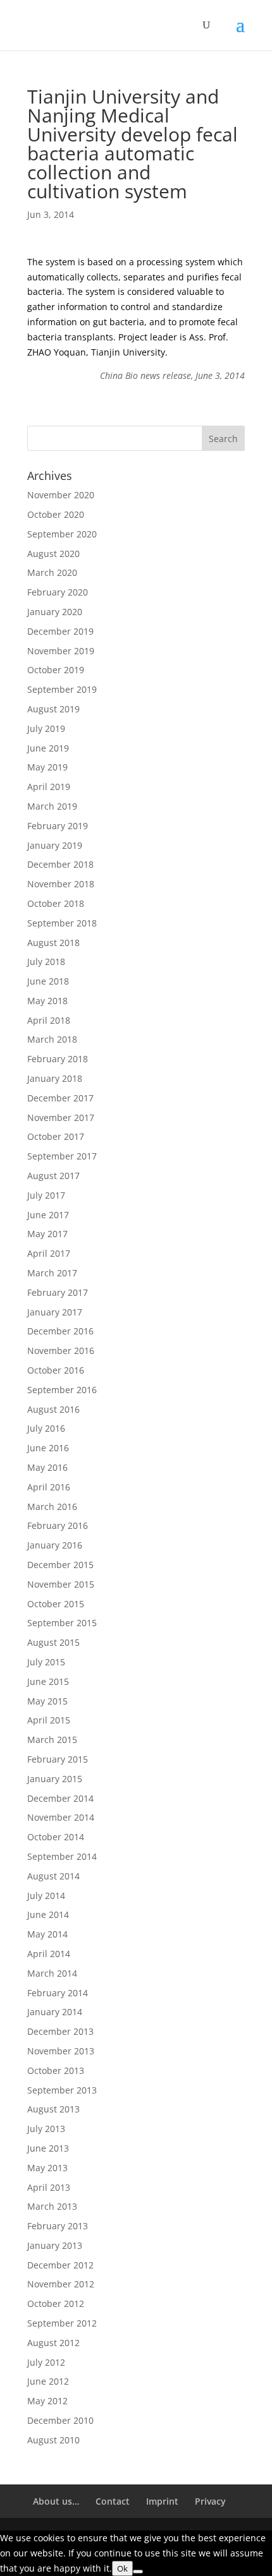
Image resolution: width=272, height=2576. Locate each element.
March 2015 (52, 1740)
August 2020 (53, 554)
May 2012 (47, 2401)
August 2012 (53, 2343)
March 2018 (52, 1039)
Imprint (162, 2501)
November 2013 (61, 2051)
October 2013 (56, 2070)
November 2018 (61, 884)
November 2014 (61, 1817)
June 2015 (48, 1681)
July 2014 (46, 1896)
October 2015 (56, 1604)
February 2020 (58, 592)
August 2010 (53, 2440)
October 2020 (56, 514)
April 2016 (49, 1487)
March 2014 (52, 1973)
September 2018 (62, 923)
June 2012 (48, 2381)
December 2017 (60, 1098)
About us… (56, 2501)
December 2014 (60, 1798)
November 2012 (61, 2284)
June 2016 (48, 1448)
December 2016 (60, 1331)
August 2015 (53, 1642)
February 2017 (58, 1292)
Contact (113, 2501)
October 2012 (56, 2303)
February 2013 (58, 2226)
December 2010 (60, 2420)
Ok (122, 2568)
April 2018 (49, 1020)
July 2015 (46, 1662)
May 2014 (47, 1934)
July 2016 (46, 1428)
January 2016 (55, 1545)
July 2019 (46, 728)
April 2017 (49, 1253)
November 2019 (61, 651)
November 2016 (61, 1351)
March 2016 (52, 1507)
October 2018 (56, 903)
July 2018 (46, 962)
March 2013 (52, 2206)
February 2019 (58, 826)
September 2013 (62, 2090)
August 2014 (53, 1876)
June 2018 (48, 981)
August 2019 (53, 709)
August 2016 (53, 1409)
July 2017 (46, 1195)
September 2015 (62, 1623)
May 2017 (47, 1234)
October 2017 (56, 1136)
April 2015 (49, 1720)
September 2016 (62, 1390)
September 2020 (62, 534)
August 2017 (53, 1176)
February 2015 (58, 1759)
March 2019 (52, 806)
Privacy (210, 2501)
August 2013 (53, 2109)
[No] (138, 2572)
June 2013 (48, 2148)
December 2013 (60, 2031)
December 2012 (60, 2265)
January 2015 (55, 1779)
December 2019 (60, 631)
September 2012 (62, 2323)
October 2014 (56, 1837)
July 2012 (46, 2362)
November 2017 (61, 1117)
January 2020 (55, 612)
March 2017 (52, 1273)
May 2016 (47, 1467)
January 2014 (55, 2012)
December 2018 (60, 864)
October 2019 (56, 670)
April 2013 (49, 2187)
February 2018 (58, 1059)
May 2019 (47, 767)
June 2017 (48, 1215)
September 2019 (62, 689)
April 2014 (49, 1954)
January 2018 (55, 1078)
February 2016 (58, 1525)
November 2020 (61, 495)
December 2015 (60, 1565)
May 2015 (47, 1701)
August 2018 (53, 943)
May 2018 (47, 1001)
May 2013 (47, 2168)
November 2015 (61, 1584)
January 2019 (55, 845)
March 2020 (52, 572)
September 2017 (62, 1156)
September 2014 (62, 1856)
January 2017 (55, 1312)
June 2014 (48, 1914)
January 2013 (55, 2245)
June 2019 (48, 748)
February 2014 (58, 1993)
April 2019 (49, 787)
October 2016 (56, 1370)
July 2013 (46, 2129)
